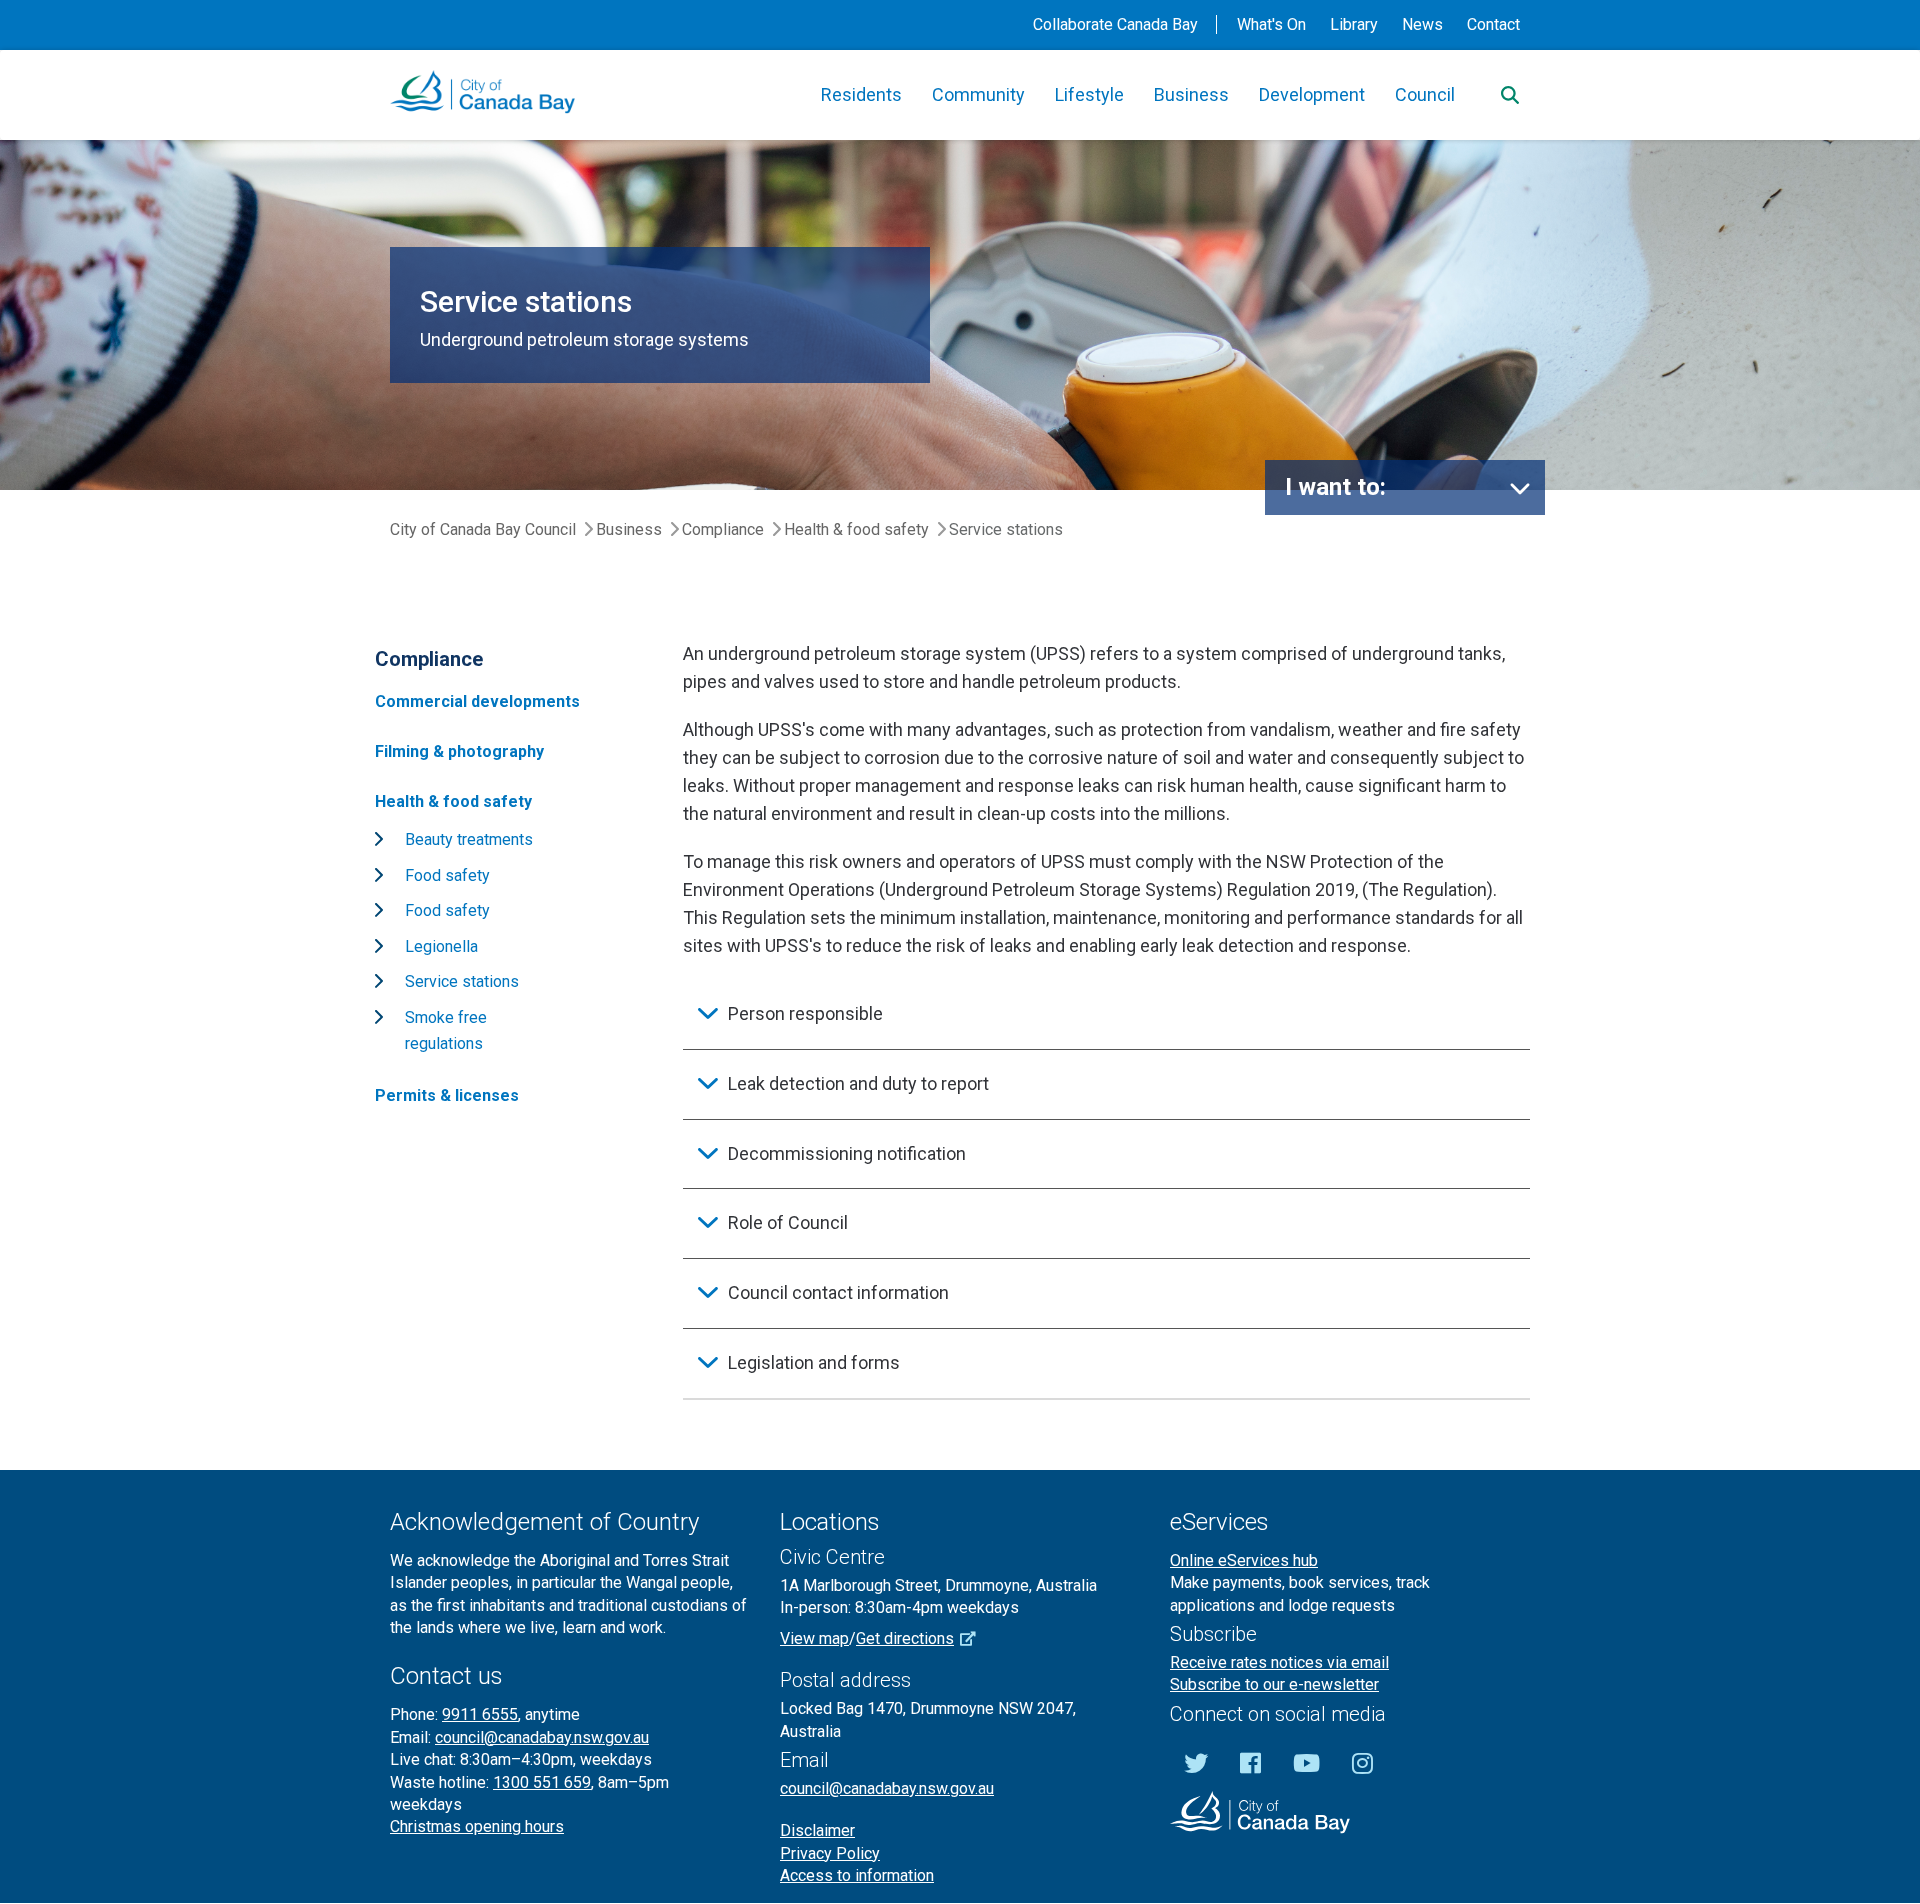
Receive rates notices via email (1279, 1662)
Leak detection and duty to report (858, 1083)
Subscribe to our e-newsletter (1274, 1684)
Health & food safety (856, 529)
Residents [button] (861, 94)
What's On (1271, 24)
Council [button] (1425, 94)
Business (629, 529)
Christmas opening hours (477, 1826)
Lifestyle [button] (1089, 94)
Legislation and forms (814, 1362)
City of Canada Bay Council (483, 529)
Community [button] (978, 94)
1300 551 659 (542, 1782)
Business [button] (1191, 94)
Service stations (462, 981)
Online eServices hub (1244, 1560)
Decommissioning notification (847, 1153)
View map (814, 1638)
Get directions (905, 1638)
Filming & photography (459, 751)
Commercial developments (477, 701)
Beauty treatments (469, 839)
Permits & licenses (447, 1095)
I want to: (1335, 487)
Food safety (447, 875)
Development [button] (1312, 94)
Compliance (723, 529)
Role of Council (788, 1222)
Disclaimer (817, 1830)
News (1422, 24)
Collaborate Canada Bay (1115, 24)
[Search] (1510, 95)
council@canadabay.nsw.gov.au (542, 1737)
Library (1354, 24)
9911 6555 (480, 1714)
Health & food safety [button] (453, 801)
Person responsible (805, 1013)
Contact (1493, 24)
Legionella (441, 946)
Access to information (857, 1875)
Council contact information (838, 1292)
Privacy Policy (830, 1853)
